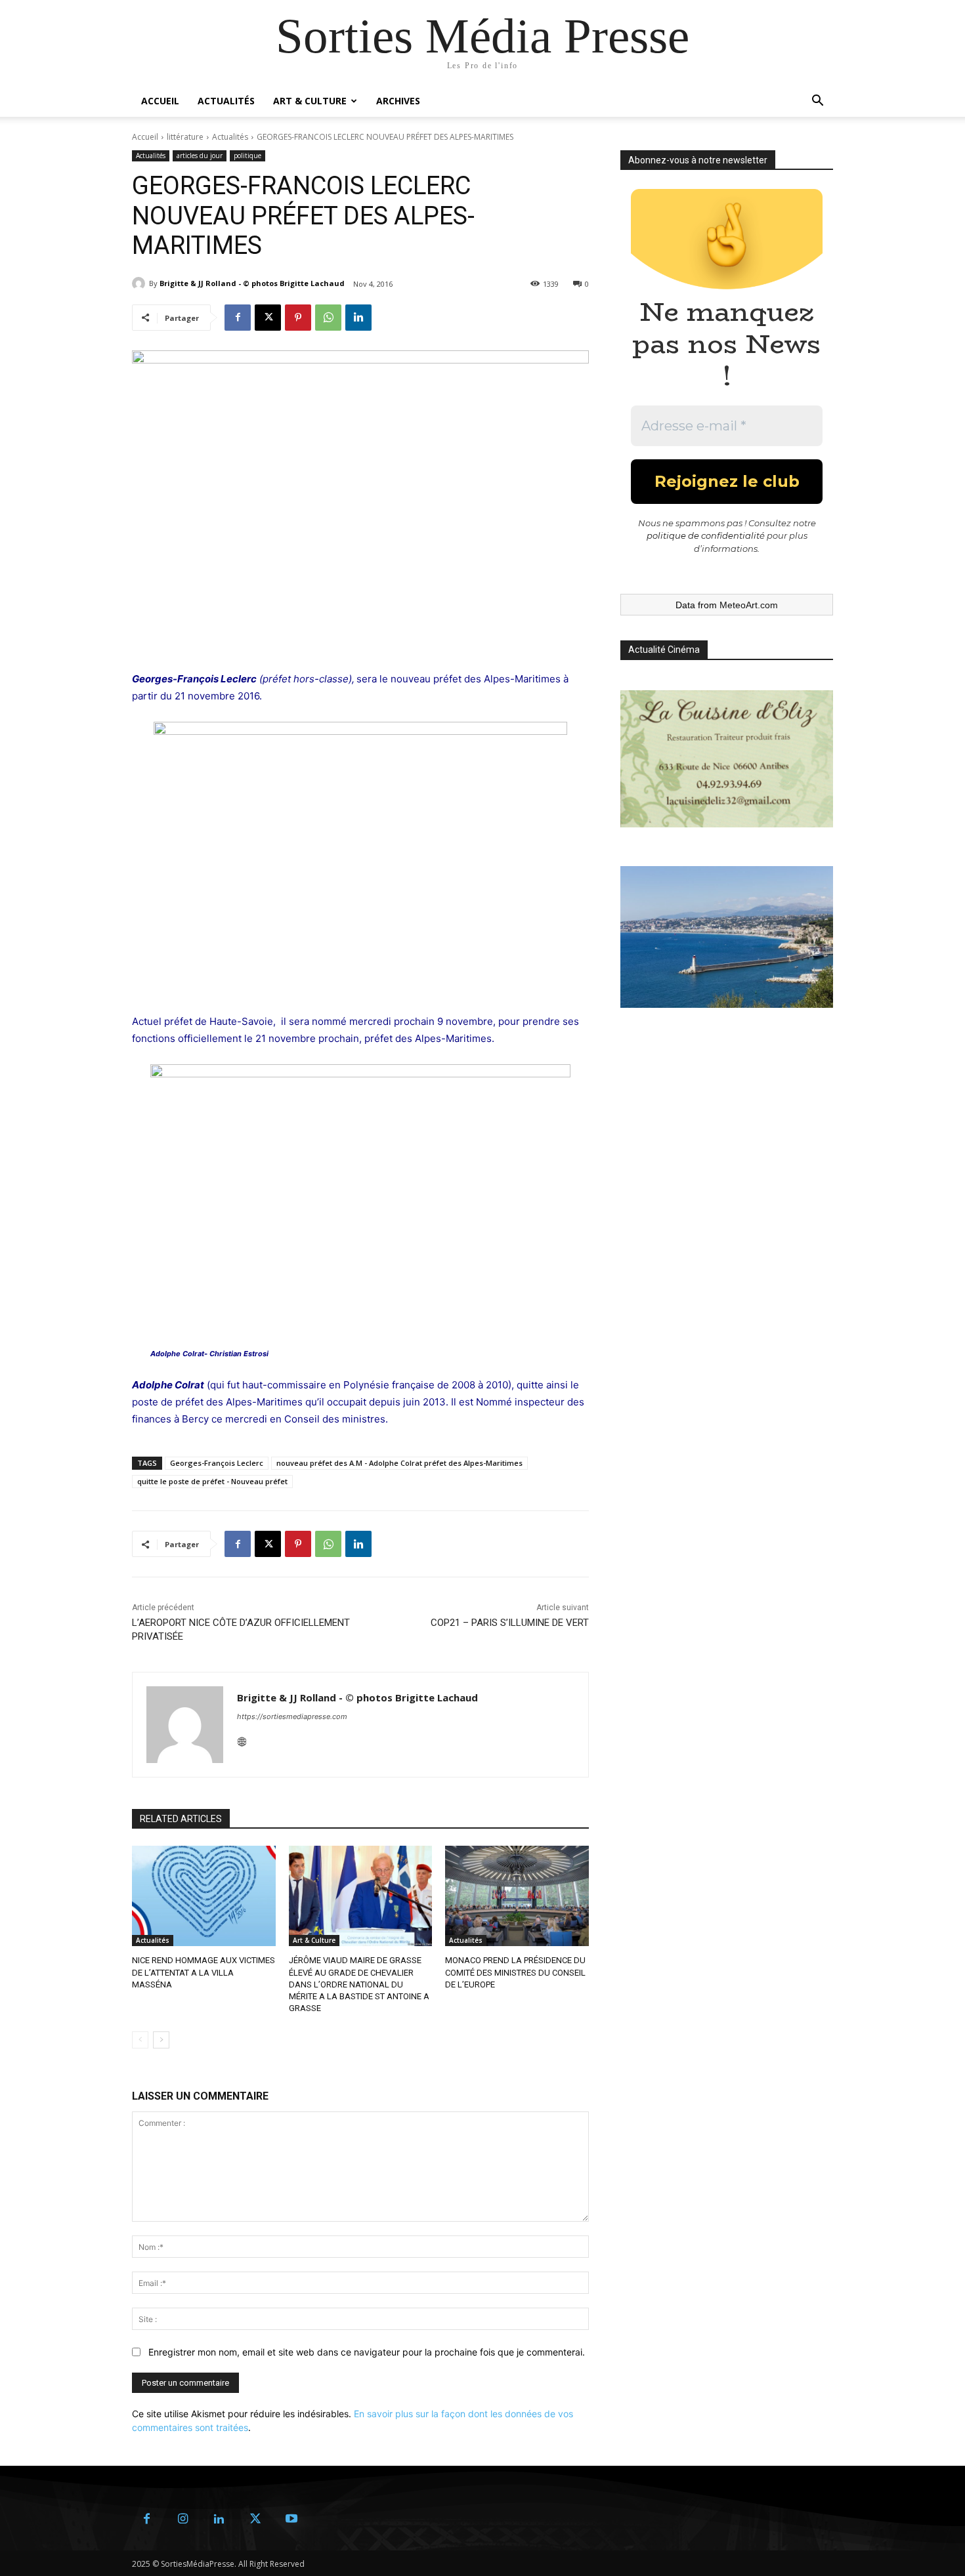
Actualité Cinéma (664, 650)
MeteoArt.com (749, 605)
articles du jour (200, 156)
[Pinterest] (298, 318)
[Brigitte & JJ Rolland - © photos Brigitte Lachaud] (140, 283)
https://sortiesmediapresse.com (292, 1716)
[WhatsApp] (328, 318)
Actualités (226, 101)
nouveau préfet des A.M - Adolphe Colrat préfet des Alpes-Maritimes (399, 1463)
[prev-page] (140, 2040)
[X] (268, 318)
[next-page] (161, 2040)
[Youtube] (291, 2519)
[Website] (242, 1739)
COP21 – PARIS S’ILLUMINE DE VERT (510, 1623)
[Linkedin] (358, 318)
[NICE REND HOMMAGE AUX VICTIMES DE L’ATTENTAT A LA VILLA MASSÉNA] (204, 1896)
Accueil (160, 101)
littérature (185, 137)
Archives (398, 101)
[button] (817, 102)
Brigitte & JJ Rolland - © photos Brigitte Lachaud (252, 283)
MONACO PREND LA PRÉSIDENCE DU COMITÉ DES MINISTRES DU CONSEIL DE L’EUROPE (515, 1972)
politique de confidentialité (706, 535)
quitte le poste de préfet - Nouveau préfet (212, 1481)
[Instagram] (183, 2519)
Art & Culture (310, 101)
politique (247, 156)
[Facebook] (238, 318)
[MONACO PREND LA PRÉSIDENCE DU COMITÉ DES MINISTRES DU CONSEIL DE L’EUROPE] (517, 1896)
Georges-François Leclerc (217, 1463)
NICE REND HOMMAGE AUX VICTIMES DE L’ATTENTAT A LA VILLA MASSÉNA (204, 1972)
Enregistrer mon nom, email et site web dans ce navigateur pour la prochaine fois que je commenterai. (367, 2352)
